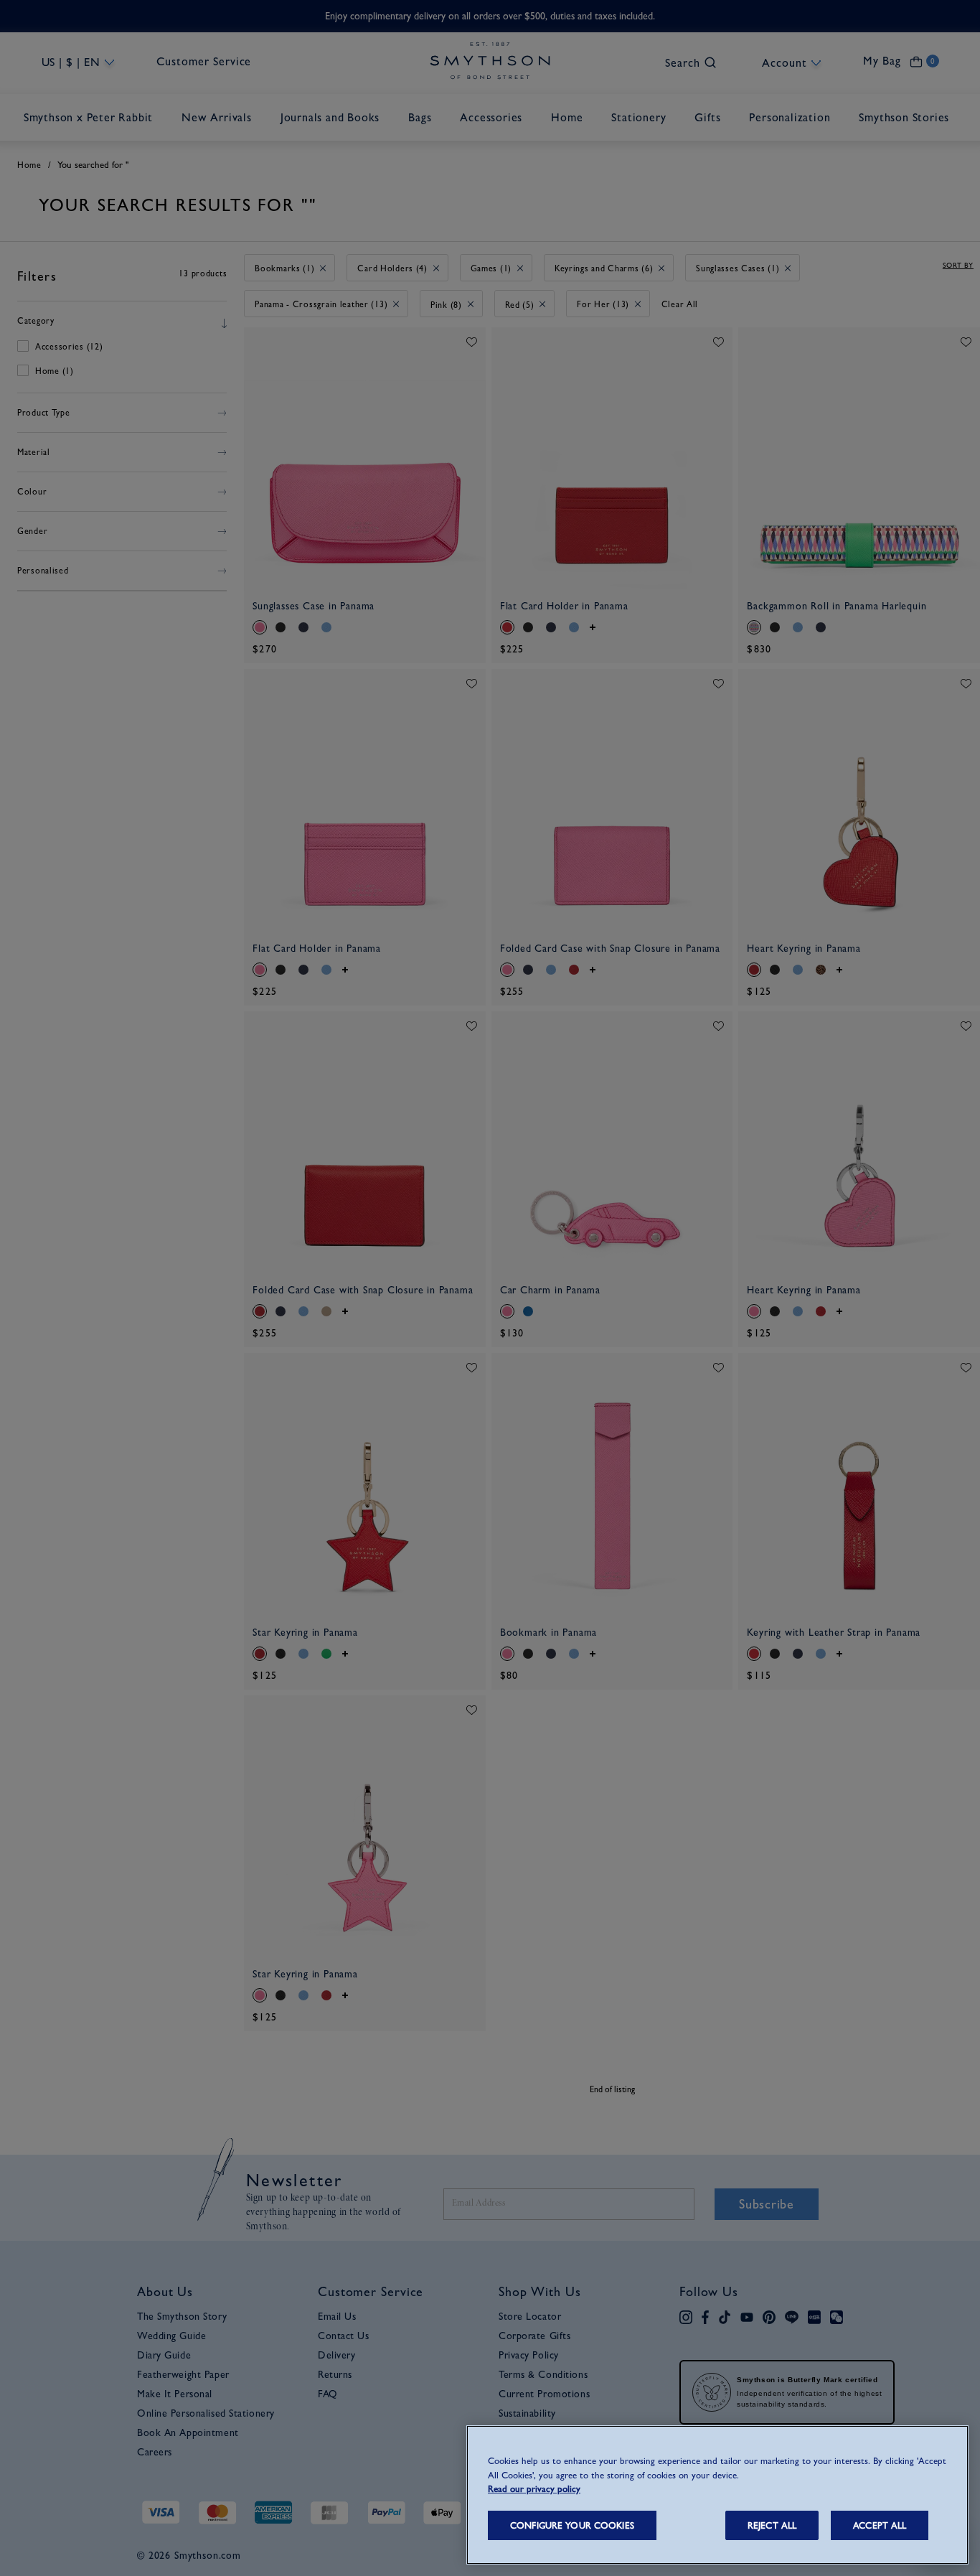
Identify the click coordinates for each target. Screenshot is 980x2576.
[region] (717, 2495)
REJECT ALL (772, 2525)
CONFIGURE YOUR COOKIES (572, 2525)
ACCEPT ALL (880, 2525)
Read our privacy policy (534, 2489)
